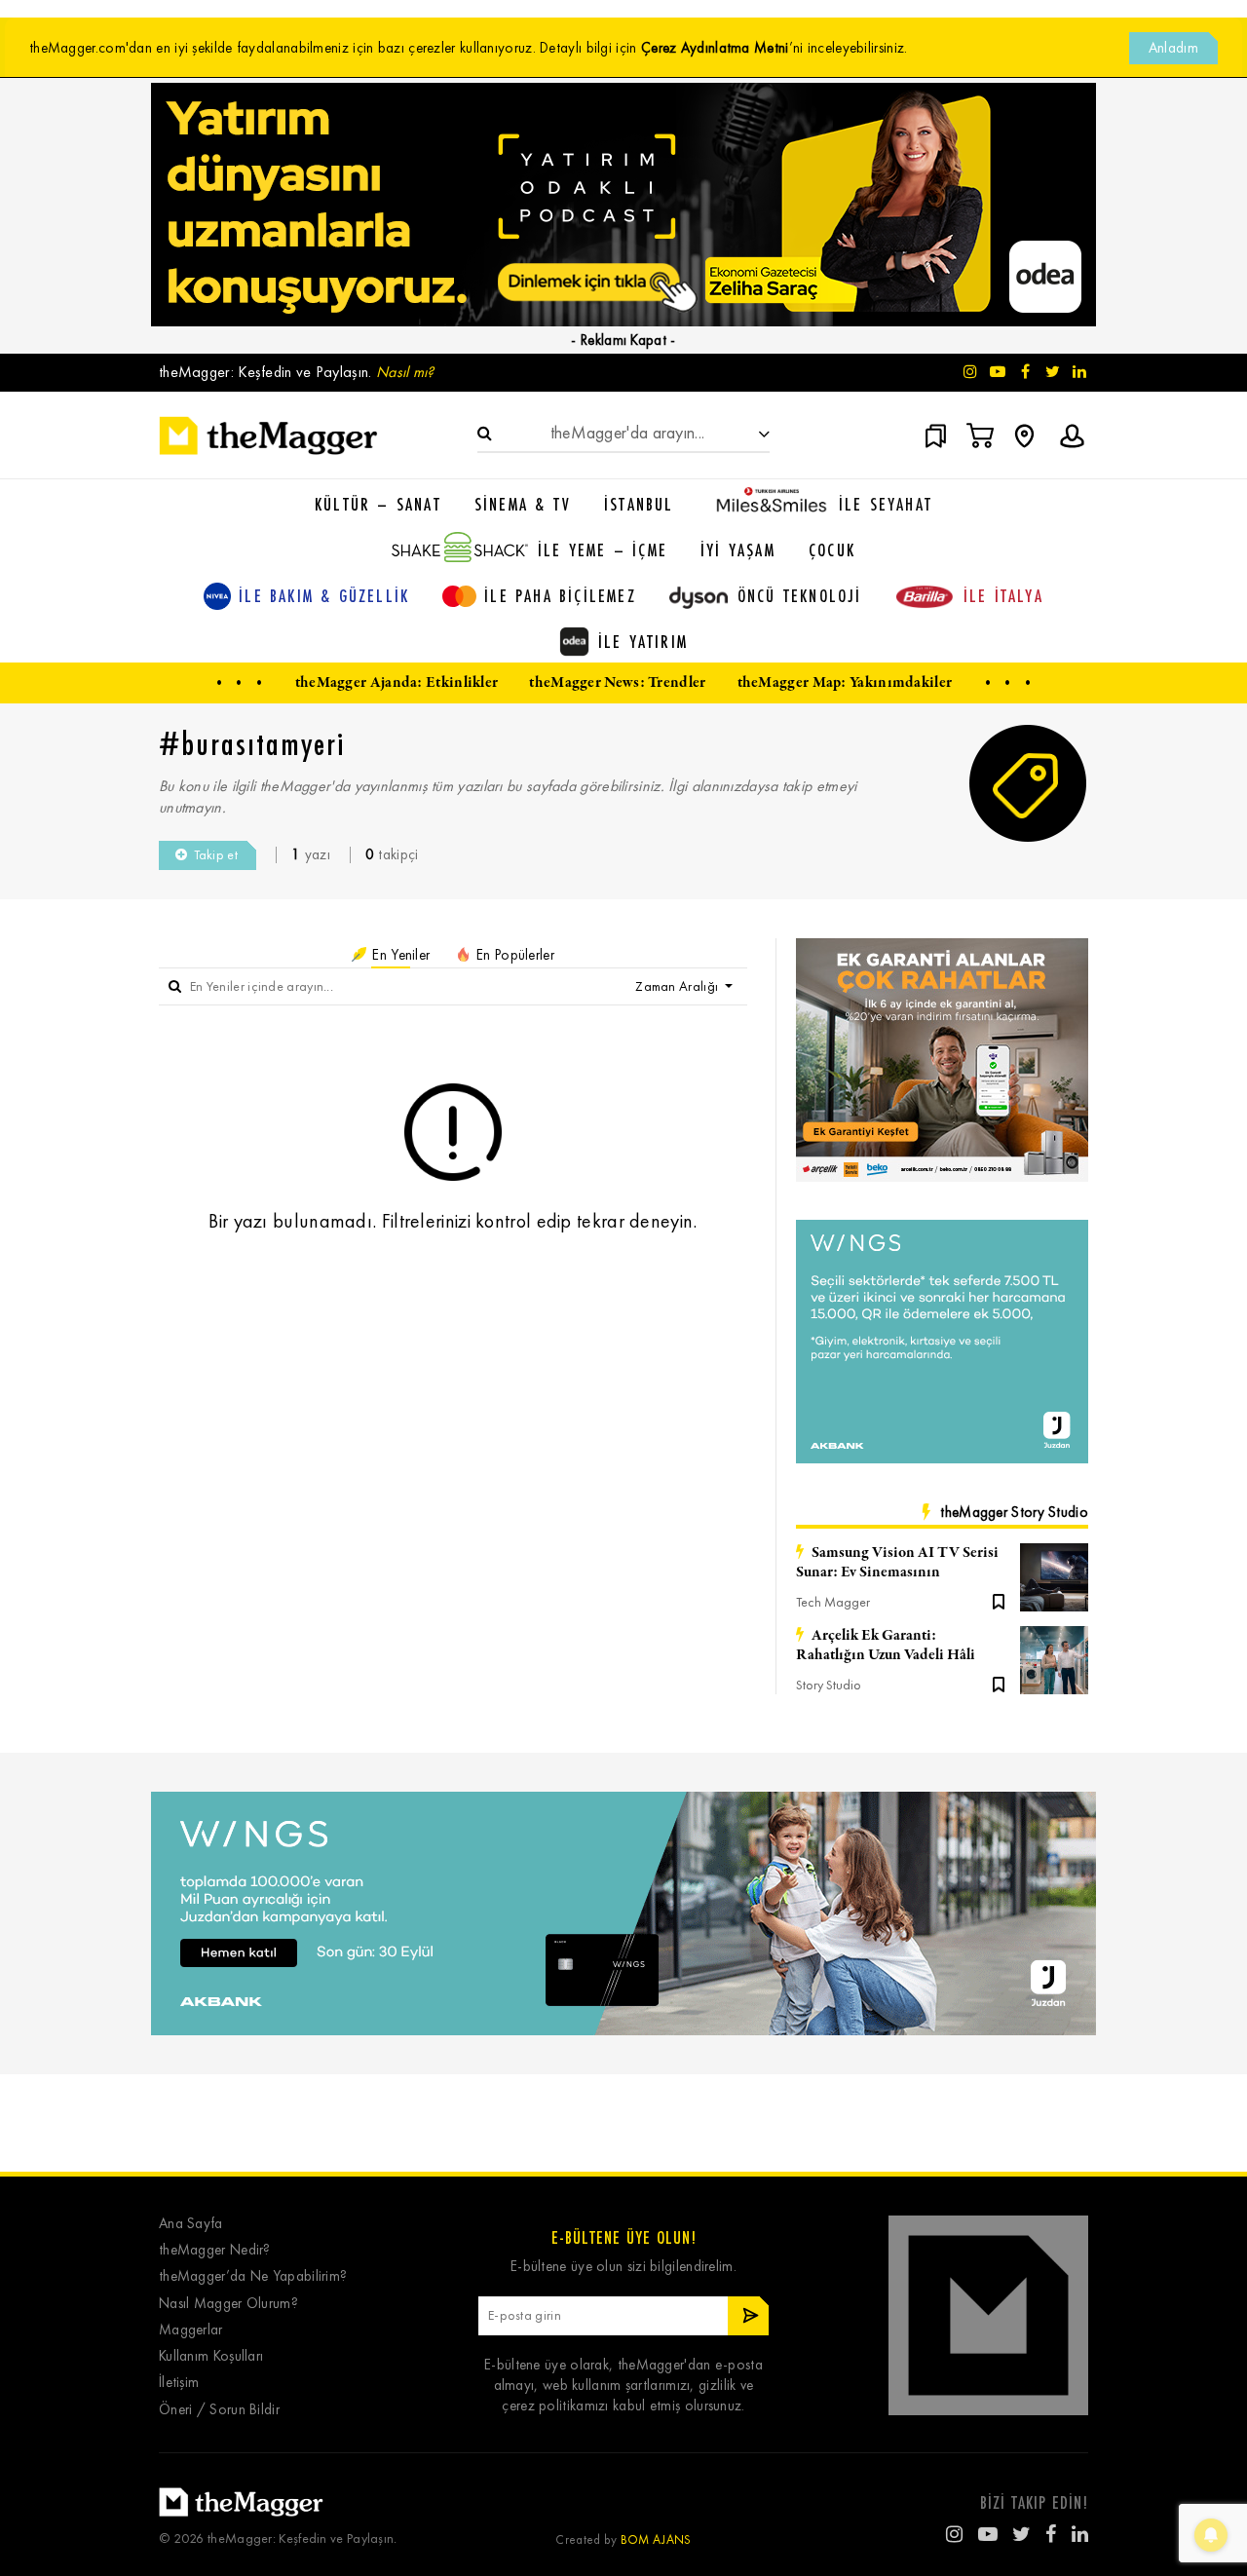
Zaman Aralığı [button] (678, 986)
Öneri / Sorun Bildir (219, 2410)
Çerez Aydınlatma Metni (715, 48)
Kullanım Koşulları (211, 2356)
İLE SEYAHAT (886, 504)
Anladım (1173, 48)
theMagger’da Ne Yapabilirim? (253, 2276)
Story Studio (829, 1685)
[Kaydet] (999, 1600)
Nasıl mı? (405, 372)
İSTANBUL (639, 504)
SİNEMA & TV (523, 504)
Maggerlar (191, 2330)
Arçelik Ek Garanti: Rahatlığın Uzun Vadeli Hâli (886, 1646)
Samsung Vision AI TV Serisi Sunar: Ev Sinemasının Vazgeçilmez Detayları (897, 1563)
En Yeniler (399, 955)
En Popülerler (513, 955)
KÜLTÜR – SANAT (378, 504)
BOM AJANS (656, 2539)
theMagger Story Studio (1014, 1512)
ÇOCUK (832, 549)
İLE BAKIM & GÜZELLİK (324, 595)
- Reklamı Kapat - (623, 340)
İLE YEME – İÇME (603, 549)
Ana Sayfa (191, 2224)
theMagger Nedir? (215, 2250)
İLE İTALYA (1003, 595)
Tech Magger (833, 1602)
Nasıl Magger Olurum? (228, 2304)
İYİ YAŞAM (738, 549)
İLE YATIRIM (643, 641)
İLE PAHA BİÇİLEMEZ (560, 595)
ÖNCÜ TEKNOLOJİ (800, 595)
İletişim (179, 2383)
